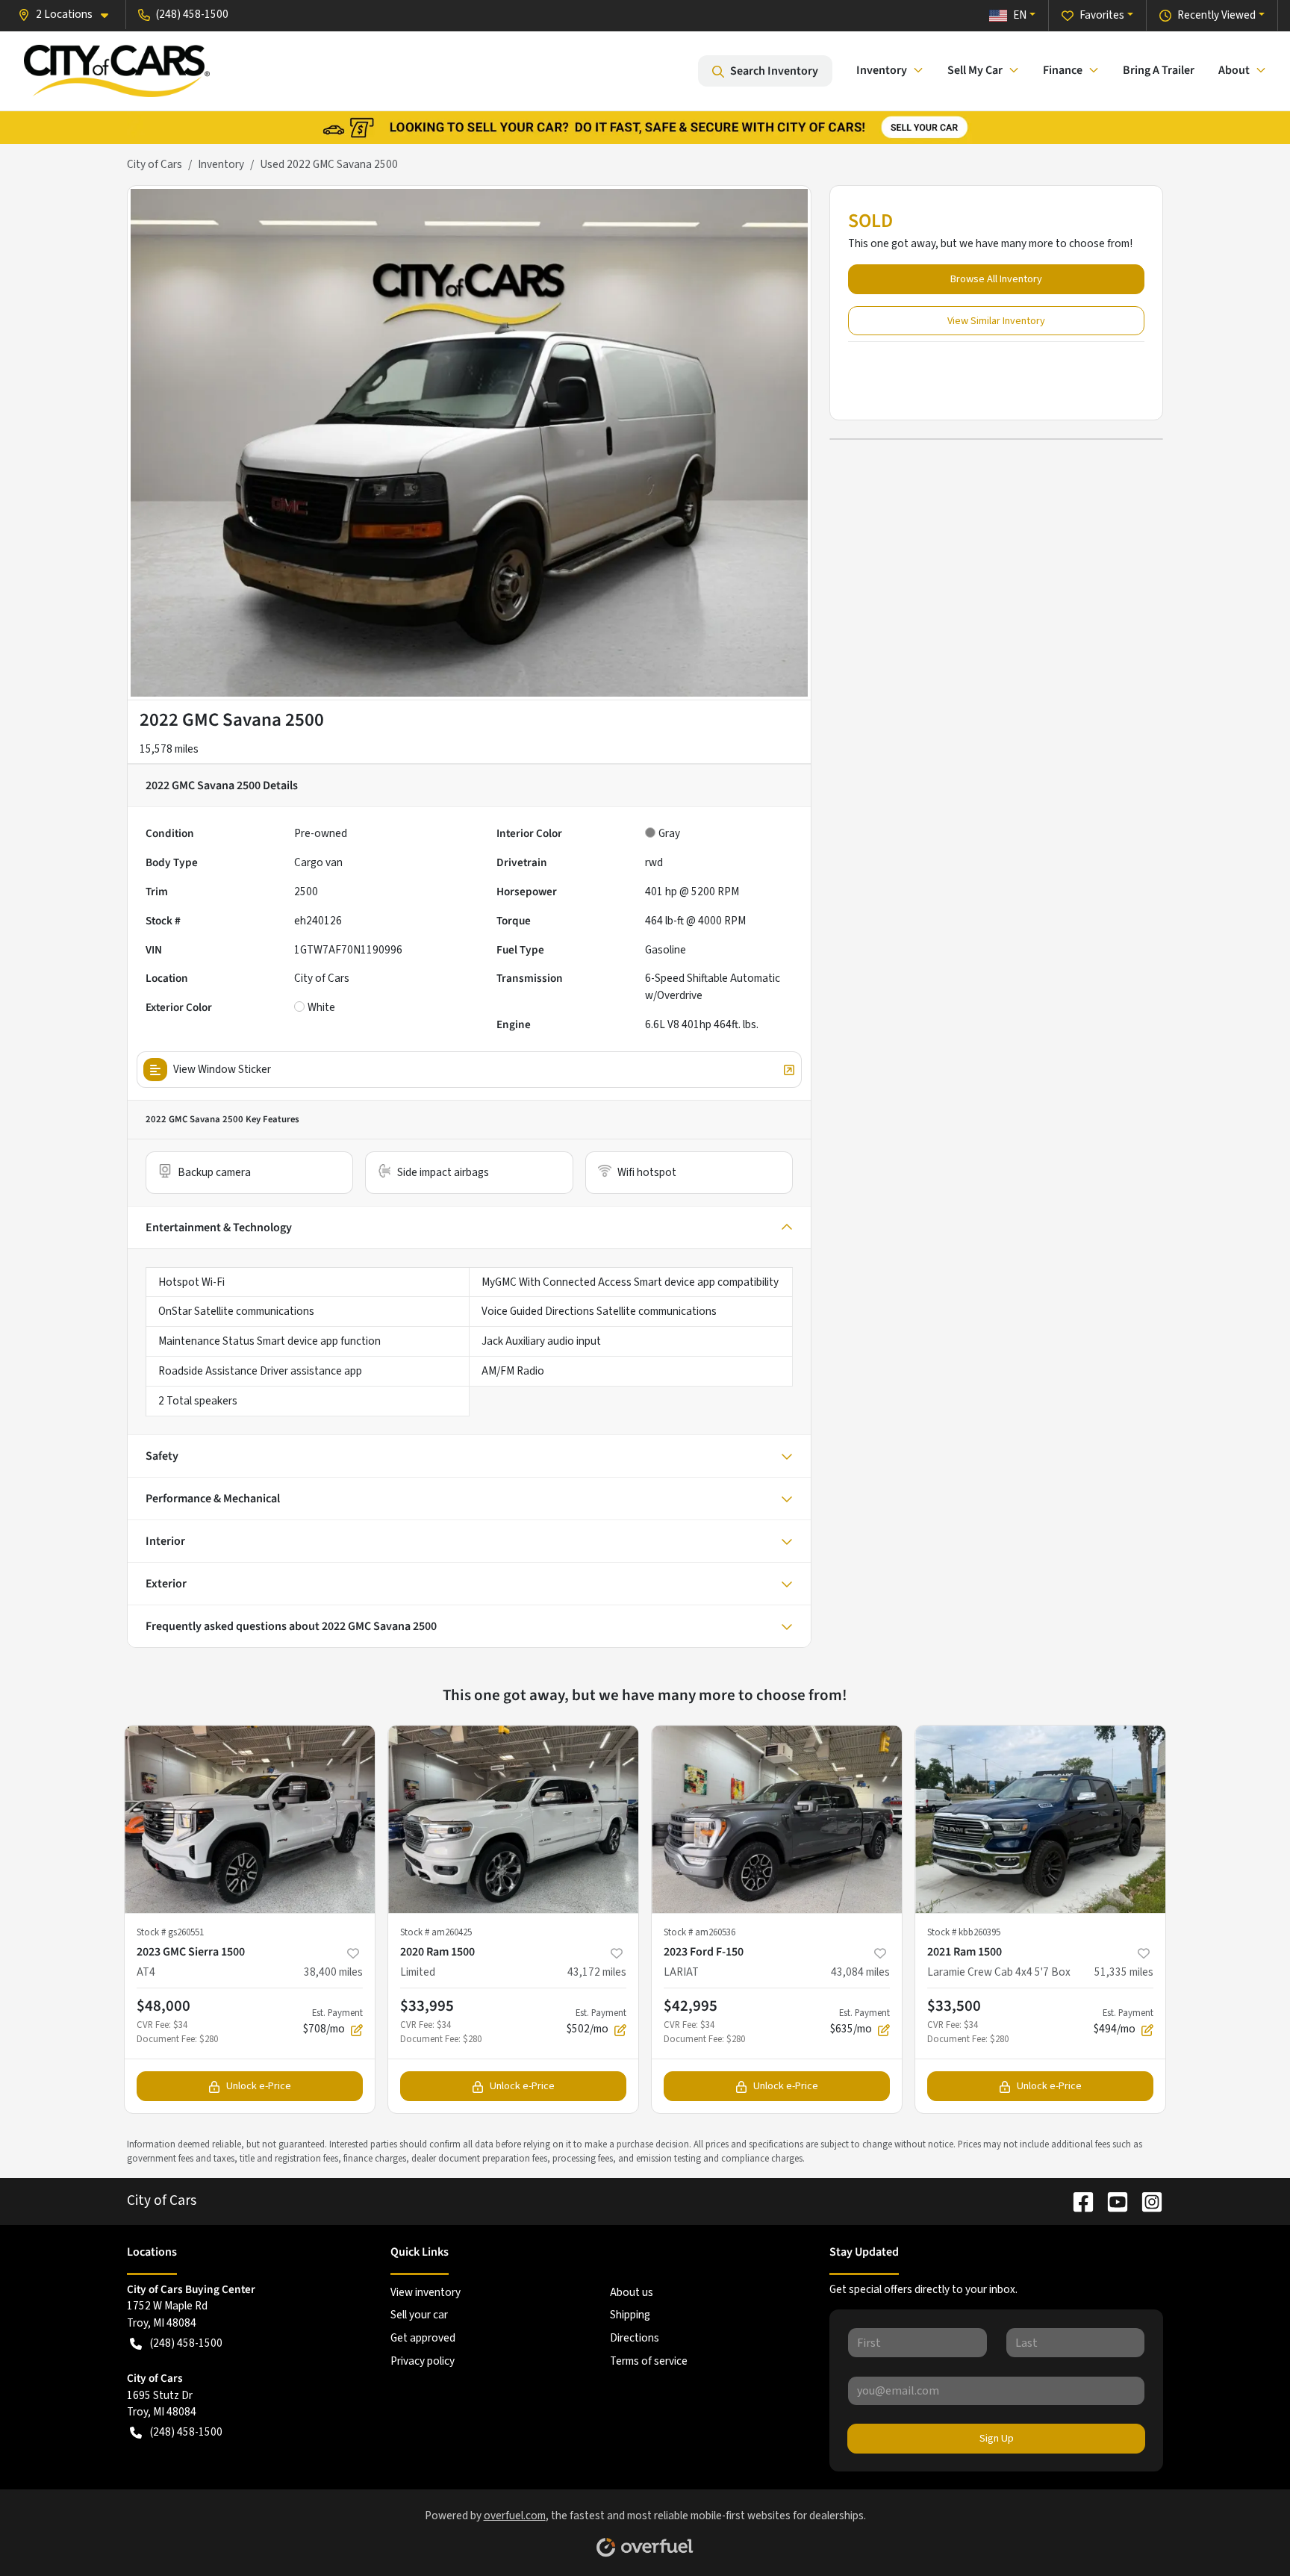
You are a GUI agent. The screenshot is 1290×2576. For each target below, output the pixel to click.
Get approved (423, 2338)
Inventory (221, 164)
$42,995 (691, 2006)
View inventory (426, 2292)
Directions (635, 2338)
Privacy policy (423, 2361)
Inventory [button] (882, 70)
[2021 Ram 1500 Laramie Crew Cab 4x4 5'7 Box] (1040, 1819)
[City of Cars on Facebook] (1077, 2200)
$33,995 (427, 2006)
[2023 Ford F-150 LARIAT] (777, 1819)
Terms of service (649, 2361)
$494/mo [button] (1124, 2022)
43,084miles (860, 1972)
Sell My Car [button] (975, 70)
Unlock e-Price (259, 2086)
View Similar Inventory (996, 321)
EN (1020, 15)
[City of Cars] (117, 71)
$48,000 (163, 2006)
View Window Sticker (222, 1069)
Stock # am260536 (699, 1932)
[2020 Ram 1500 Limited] (513, 1819)
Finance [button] (1063, 70)
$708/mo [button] (333, 2022)
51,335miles (1124, 1972)
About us (632, 2292)
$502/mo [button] (596, 2022)
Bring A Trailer (1159, 70)
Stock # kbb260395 (964, 1932)
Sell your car (419, 2315)
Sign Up (997, 2438)
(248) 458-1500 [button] (192, 14)
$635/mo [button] (860, 2022)
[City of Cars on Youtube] (1112, 2200)
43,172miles (597, 1972)
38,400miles (333, 1972)
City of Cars (155, 164)
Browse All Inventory (996, 279)
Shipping (630, 2315)
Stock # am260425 (436, 1932)
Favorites (1102, 15)
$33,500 (954, 2006)
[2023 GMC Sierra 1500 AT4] (250, 1819)
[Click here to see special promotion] (645, 127)
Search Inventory (774, 71)
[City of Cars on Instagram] (1146, 2200)
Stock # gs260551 (170, 1932)
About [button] (1234, 70)
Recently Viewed (1216, 15)
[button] (69, 15)
